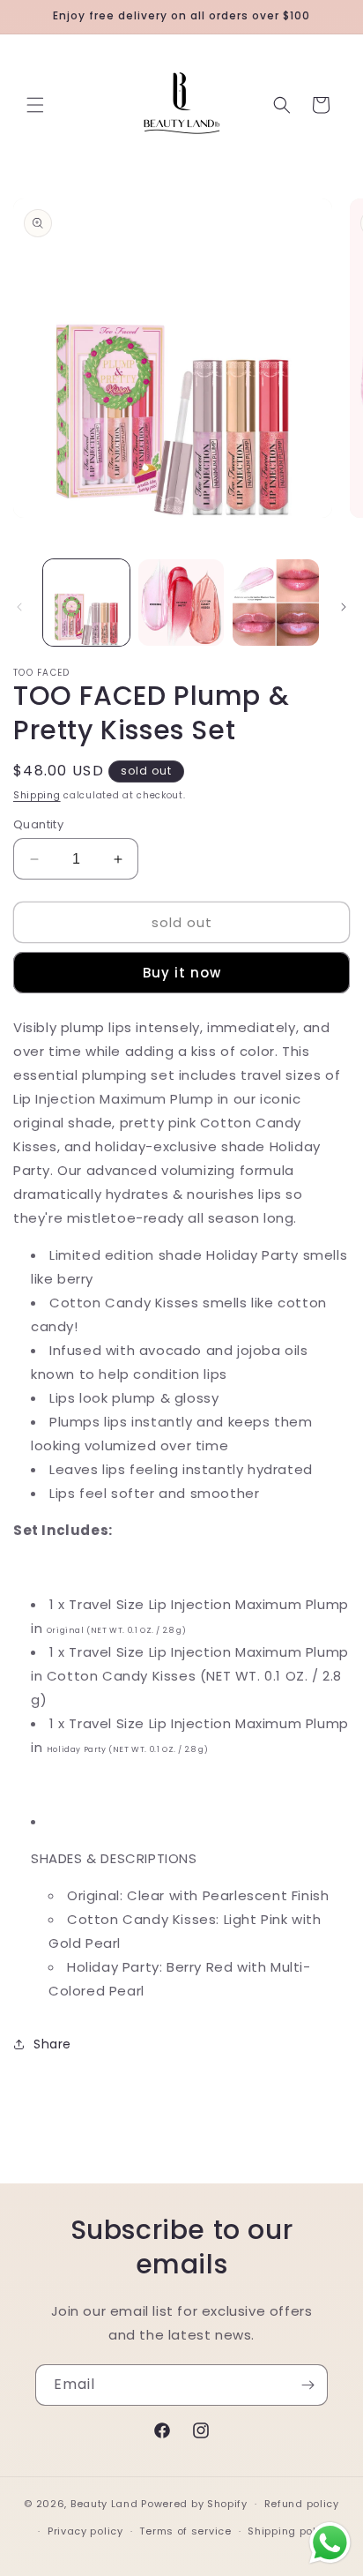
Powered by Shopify (194, 2504)
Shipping (37, 795)
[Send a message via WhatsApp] (330, 2543)
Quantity (38, 824)
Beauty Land (104, 2504)
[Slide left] (19, 607)
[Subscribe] (307, 2385)
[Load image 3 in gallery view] (276, 603)
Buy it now (182, 973)
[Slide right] (344, 607)
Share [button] (52, 2044)
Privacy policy (85, 2531)
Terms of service (185, 2531)
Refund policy (302, 2504)
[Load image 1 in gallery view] (86, 603)
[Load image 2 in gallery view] (181, 603)
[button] (35, 105)
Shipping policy (290, 2531)
